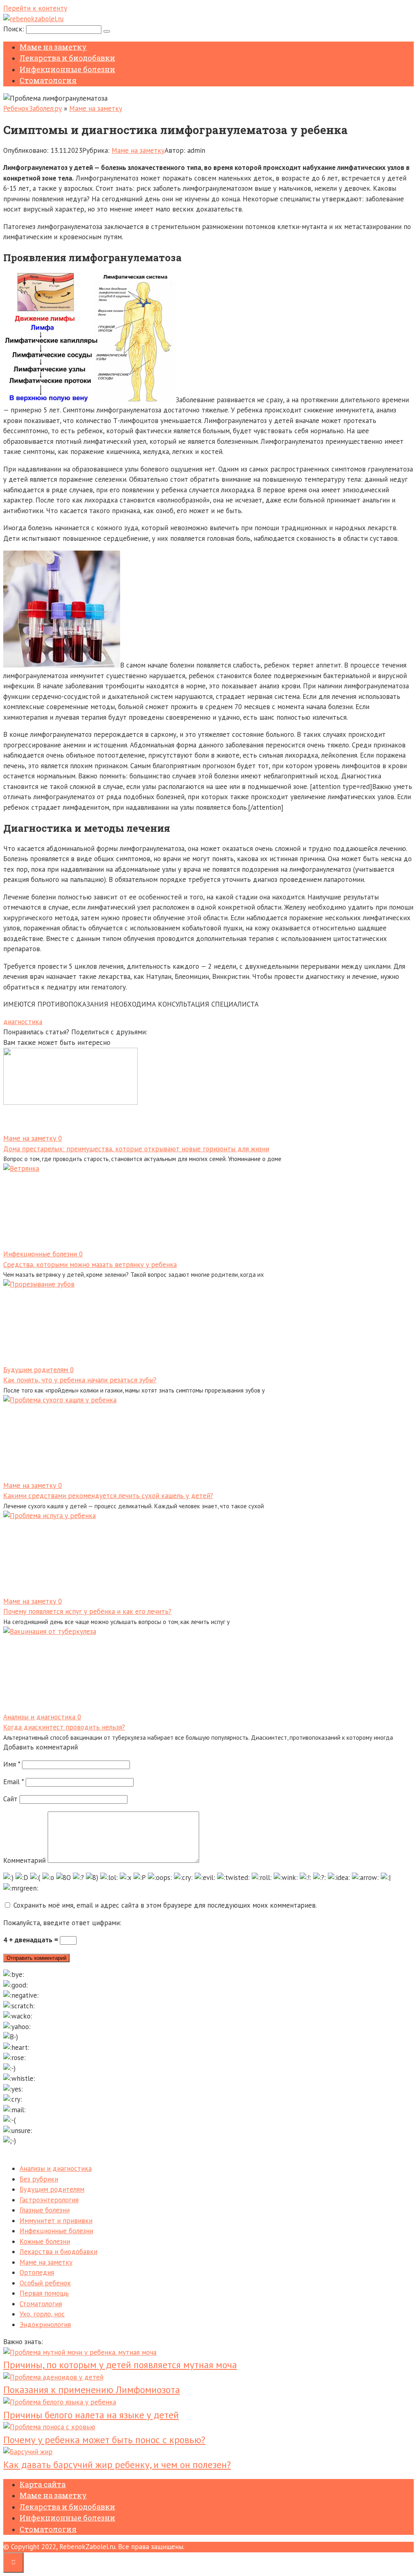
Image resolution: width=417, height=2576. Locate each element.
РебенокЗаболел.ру (33, 108)
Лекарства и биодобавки (67, 58)
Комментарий (24, 1860)
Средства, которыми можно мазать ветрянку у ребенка (90, 1265)
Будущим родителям (52, 2189)
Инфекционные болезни (67, 69)
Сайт (10, 1799)
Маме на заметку (53, 47)
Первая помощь (44, 2293)
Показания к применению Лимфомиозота (92, 2390)
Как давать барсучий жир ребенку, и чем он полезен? (117, 2465)
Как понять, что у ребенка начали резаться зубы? (80, 1380)
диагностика (23, 1022)
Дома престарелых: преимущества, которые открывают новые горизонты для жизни (136, 1149)
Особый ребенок (45, 2283)
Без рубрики (39, 2179)
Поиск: (15, 29)
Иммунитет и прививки (56, 2221)
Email (13, 1782)
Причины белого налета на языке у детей (91, 2415)
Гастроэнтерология (49, 2200)
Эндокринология (45, 2325)
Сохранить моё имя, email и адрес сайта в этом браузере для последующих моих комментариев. (165, 1905)
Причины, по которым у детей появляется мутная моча (120, 2365)
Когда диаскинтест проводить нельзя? (64, 1727)
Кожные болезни (45, 2241)
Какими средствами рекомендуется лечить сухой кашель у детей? (108, 1496)
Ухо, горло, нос (42, 2314)
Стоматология (48, 80)
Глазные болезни (45, 2210)
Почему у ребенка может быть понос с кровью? (104, 2440)
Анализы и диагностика (56, 2168)
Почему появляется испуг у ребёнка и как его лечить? (87, 1611)
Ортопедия (37, 2272)
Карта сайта (43, 2484)
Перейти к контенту (35, 8)
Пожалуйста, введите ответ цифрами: (62, 1923)
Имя (12, 1764)
